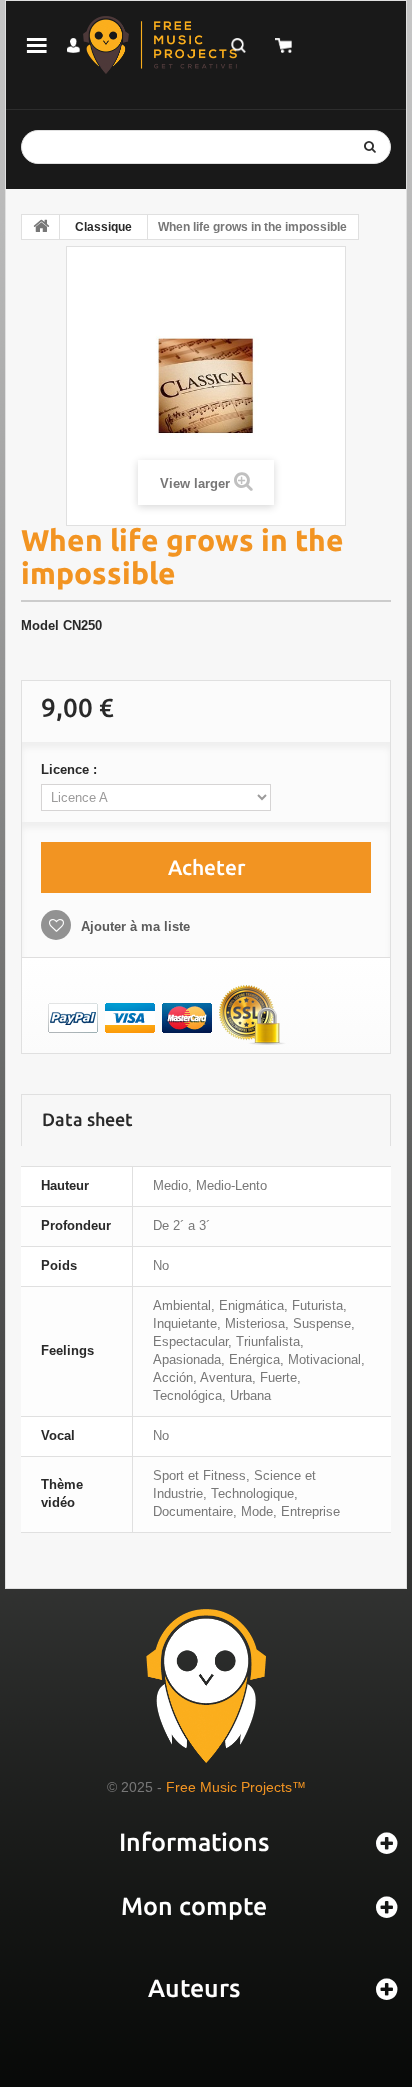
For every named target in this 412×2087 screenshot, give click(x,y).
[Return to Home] (41, 227)
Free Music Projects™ (236, 1787)
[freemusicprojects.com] (160, 45)
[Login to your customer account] (73, 45)
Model (40, 625)
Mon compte (194, 1906)
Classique (103, 227)
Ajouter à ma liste (133, 926)
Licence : (71, 769)
